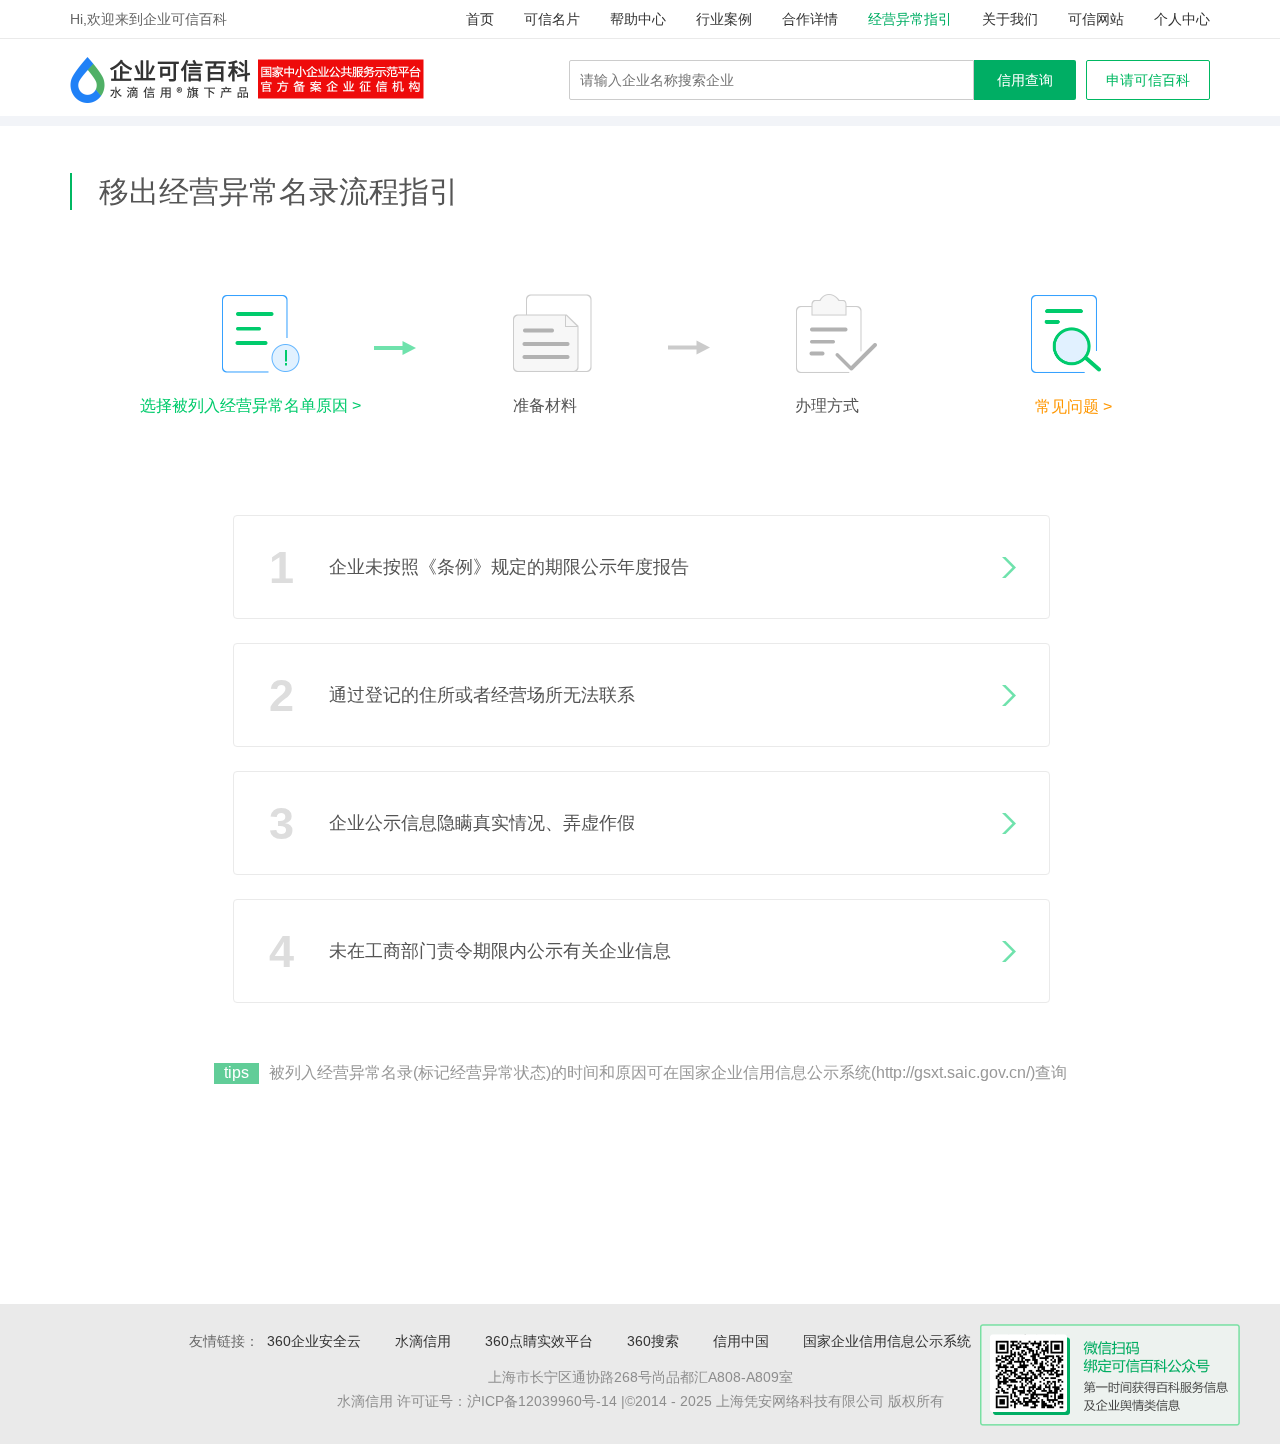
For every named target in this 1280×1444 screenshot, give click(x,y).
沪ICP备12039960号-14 (542, 1401)
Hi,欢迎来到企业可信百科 (148, 19)
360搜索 (653, 1341)
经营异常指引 (910, 19)
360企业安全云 (314, 1341)
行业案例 (724, 19)
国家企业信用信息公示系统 (887, 1341)
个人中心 (1182, 19)
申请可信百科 (1148, 80)
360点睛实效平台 (539, 1341)
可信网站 (1096, 19)
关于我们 (1010, 19)
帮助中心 (638, 19)
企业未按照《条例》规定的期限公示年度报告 (479, 567)
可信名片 (552, 19)
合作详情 (810, 19)
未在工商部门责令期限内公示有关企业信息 (470, 951)
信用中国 (741, 1341)
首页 (480, 19)
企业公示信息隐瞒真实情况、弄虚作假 (452, 823)
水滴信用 (423, 1341)
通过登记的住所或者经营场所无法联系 (452, 695)
